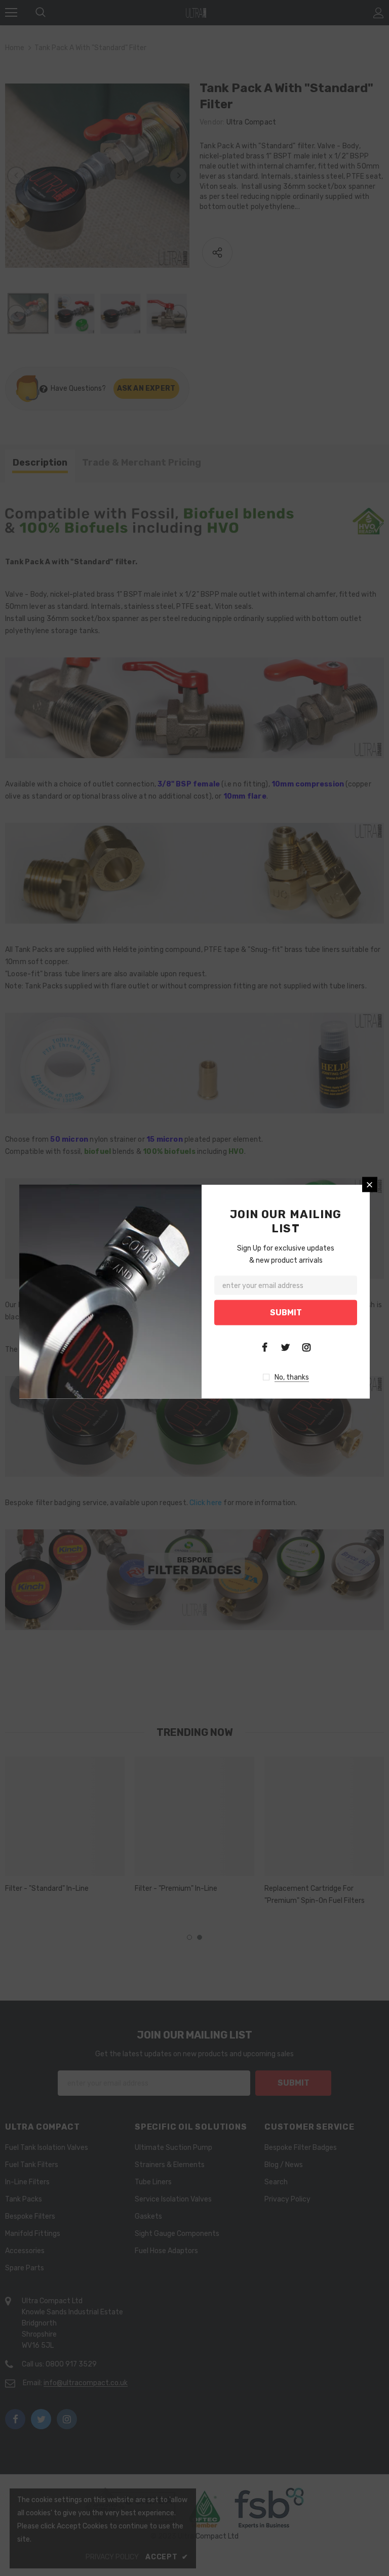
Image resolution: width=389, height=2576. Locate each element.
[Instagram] (306, 1347)
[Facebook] (265, 1347)
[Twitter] (286, 1347)
